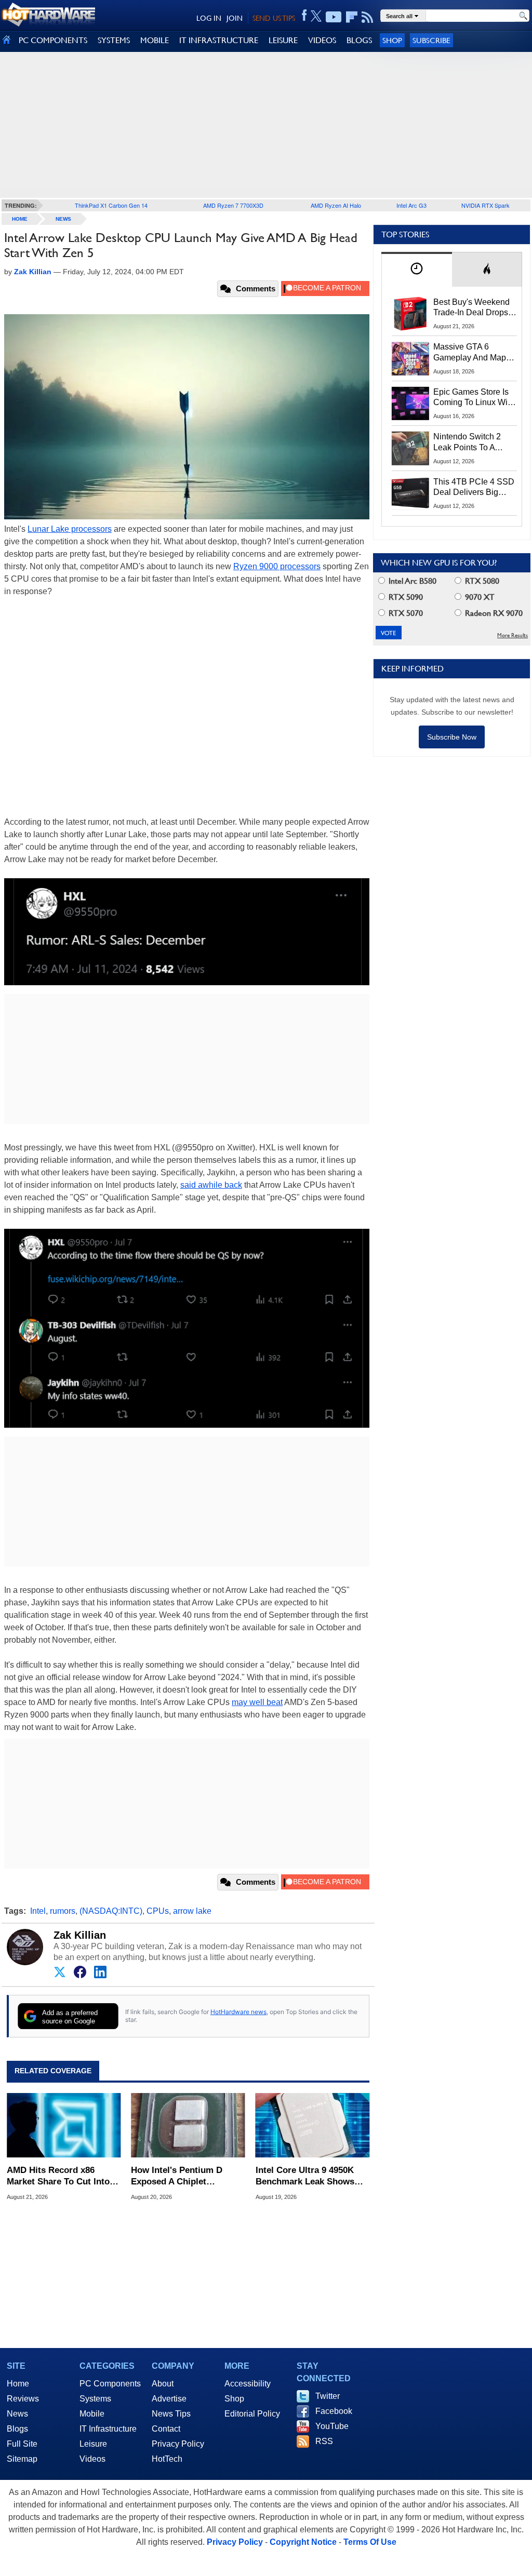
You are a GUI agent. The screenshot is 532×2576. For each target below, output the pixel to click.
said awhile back (211, 1185)
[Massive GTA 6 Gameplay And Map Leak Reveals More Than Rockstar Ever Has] (410, 358)
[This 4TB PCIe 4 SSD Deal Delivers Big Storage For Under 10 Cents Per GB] (410, 493)
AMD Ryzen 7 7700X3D (233, 205)
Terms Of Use (370, 2542)
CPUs (158, 1911)
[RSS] (368, 17)
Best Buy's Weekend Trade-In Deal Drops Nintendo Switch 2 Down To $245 (471, 308)
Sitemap (22, 2459)
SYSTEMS (114, 40)
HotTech (167, 2459)
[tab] (417, 269)
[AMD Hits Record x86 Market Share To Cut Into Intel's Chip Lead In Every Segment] (64, 2125)
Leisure (93, 2444)
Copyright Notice (303, 2542)
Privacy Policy (178, 2444)
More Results (513, 635)
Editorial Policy (252, 2414)
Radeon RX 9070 (493, 613)
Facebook (334, 2411)
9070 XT (479, 597)
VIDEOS (322, 40)
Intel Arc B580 (411, 581)
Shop (392, 40)
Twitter (328, 2396)
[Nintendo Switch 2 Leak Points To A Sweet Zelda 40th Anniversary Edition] (410, 448)
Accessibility (248, 2384)
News (63, 219)
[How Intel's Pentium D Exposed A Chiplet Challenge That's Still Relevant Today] (188, 2125)
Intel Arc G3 (411, 205)
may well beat (257, 1702)
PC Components (110, 2384)
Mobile (92, 2414)
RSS (324, 2441)
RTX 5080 (481, 581)
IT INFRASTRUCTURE (219, 40)
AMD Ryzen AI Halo (336, 205)
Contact (166, 2429)
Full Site (22, 2444)
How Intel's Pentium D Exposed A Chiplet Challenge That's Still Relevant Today (177, 2176)
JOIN (235, 18)
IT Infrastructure (108, 2429)
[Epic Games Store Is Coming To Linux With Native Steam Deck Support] (410, 404)
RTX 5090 (405, 597)
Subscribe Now (452, 737)
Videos (92, 2459)
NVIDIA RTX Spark (486, 205)
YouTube (332, 2426)
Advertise (169, 2399)
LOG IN (209, 18)
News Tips (171, 2414)
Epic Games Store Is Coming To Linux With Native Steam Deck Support (474, 398)
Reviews (23, 2399)
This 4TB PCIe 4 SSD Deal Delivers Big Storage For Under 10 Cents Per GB (474, 488)
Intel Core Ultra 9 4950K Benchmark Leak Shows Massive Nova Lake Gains (308, 2176)
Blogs (17, 2429)
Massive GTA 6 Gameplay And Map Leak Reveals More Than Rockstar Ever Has (470, 353)
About (163, 2384)
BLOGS (359, 40)
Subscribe (431, 40)
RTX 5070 (405, 613)
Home (18, 2384)
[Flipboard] (352, 17)
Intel (38, 1911)
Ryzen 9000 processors (277, 566)
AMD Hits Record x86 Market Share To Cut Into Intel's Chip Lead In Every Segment (59, 2176)
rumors (63, 1911)
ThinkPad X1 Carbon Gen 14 (111, 205)
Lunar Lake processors (70, 529)
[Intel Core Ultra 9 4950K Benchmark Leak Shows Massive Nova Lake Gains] (312, 2125)
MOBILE (155, 40)
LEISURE (283, 40)
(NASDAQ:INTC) (111, 1911)
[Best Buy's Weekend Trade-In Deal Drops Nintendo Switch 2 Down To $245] (410, 314)
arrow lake (192, 1911)
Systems (95, 2399)
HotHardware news (238, 2012)
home (20, 219)
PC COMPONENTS (53, 40)
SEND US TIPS (274, 18)
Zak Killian (80, 1935)
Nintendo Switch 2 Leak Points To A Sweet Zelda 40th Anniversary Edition (469, 442)
